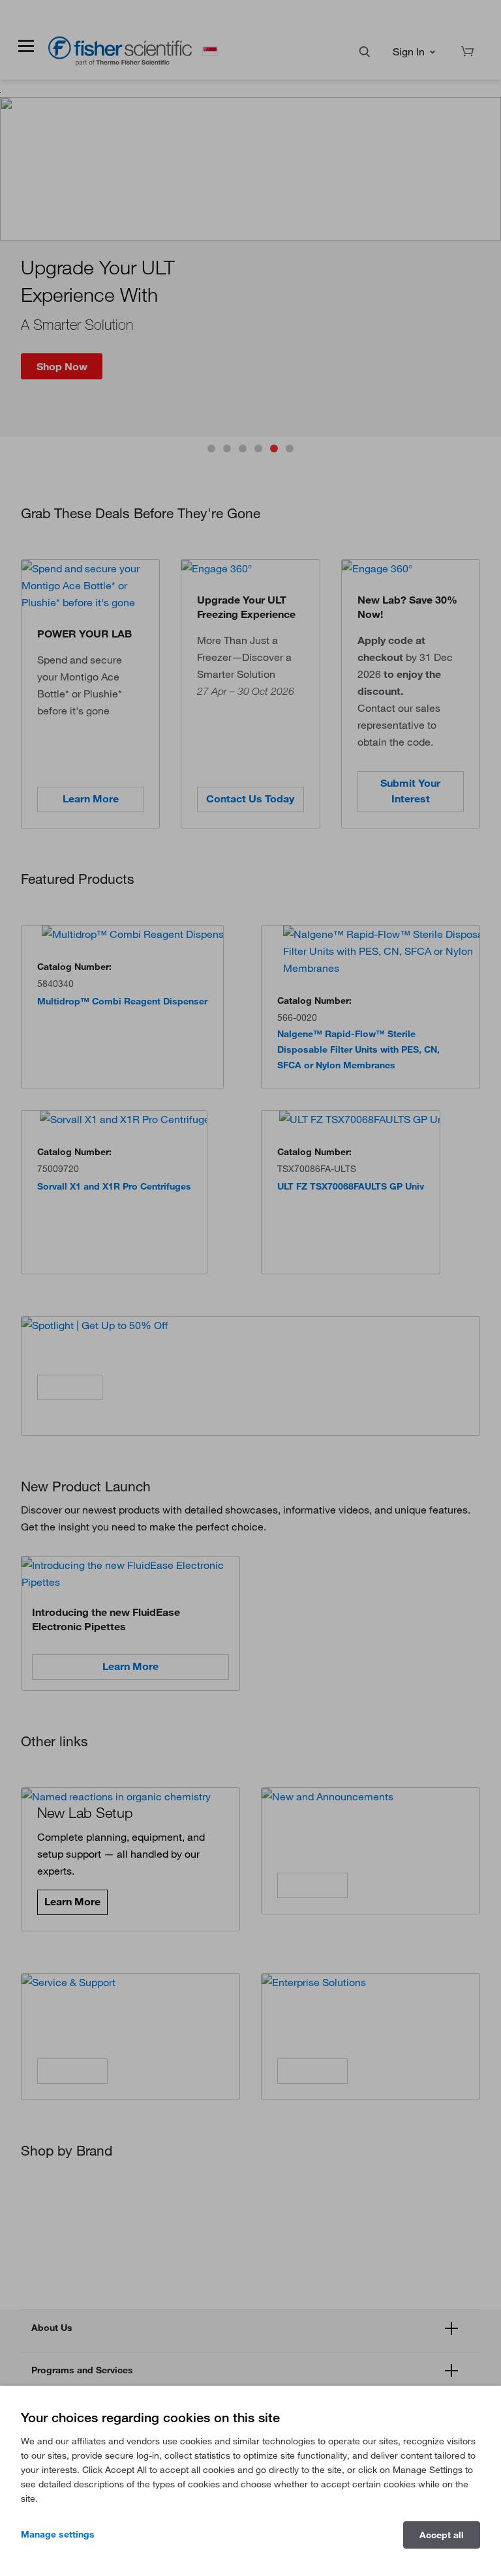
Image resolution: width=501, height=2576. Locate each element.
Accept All (442, 2535)
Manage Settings (58, 2534)
